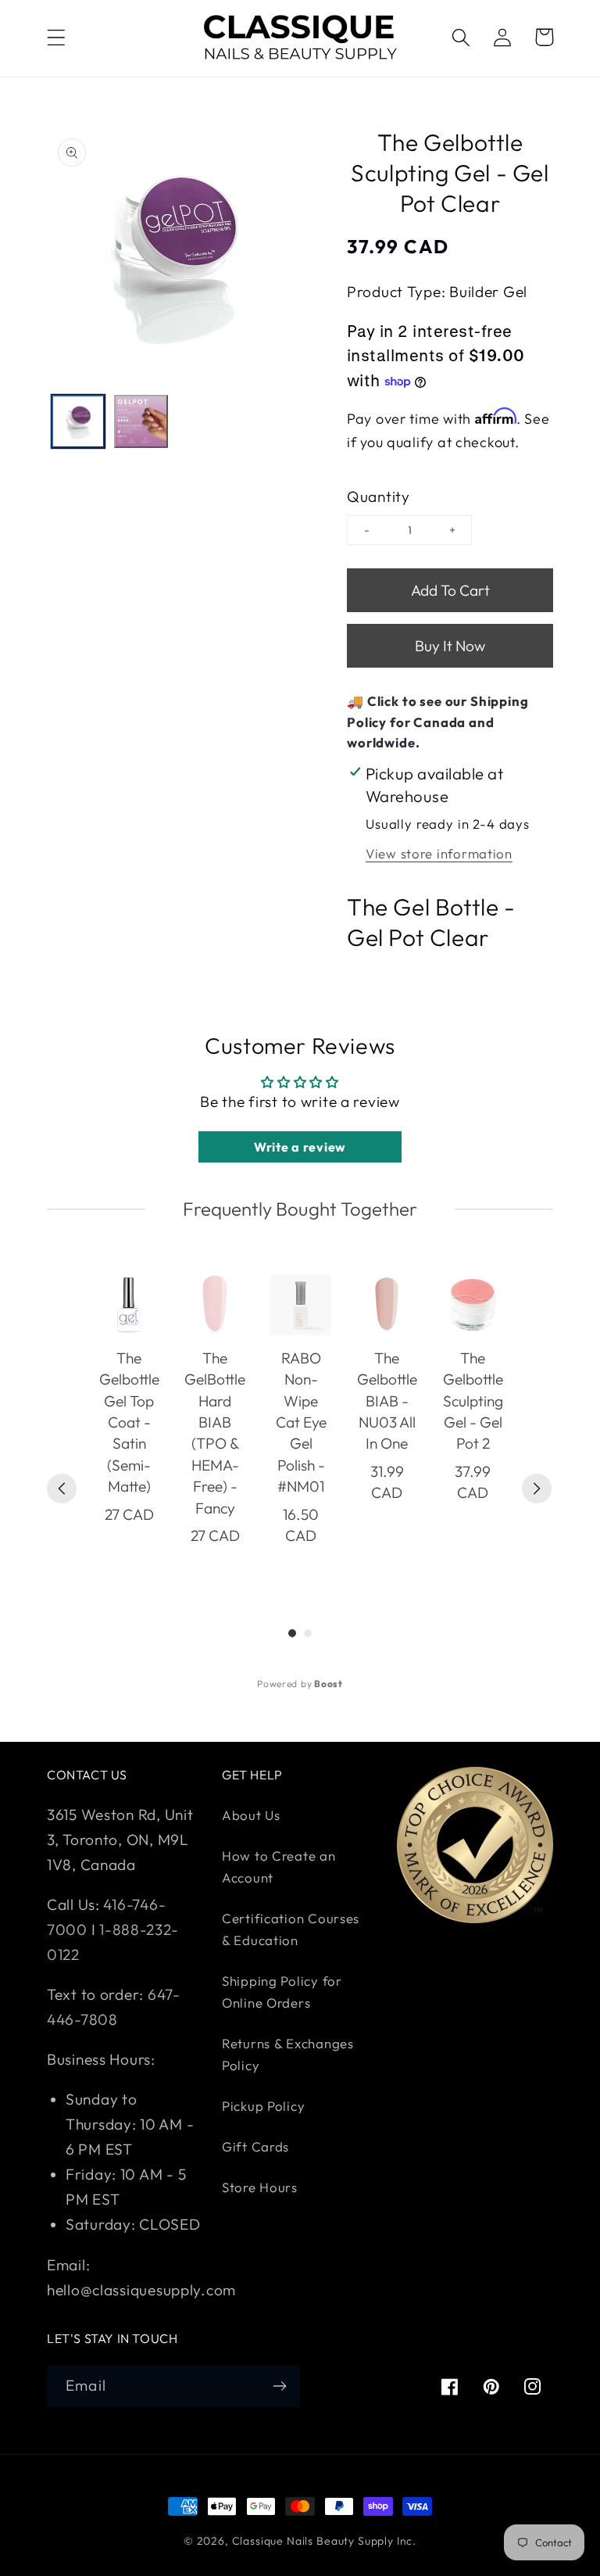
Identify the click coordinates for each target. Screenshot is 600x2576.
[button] (57, 37)
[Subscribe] (279, 2386)
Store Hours (260, 2187)
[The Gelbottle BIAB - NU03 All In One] (387, 1305)
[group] (129, 1421)
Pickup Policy (263, 2106)
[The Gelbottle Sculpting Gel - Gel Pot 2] (473, 1305)
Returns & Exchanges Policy (288, 2054)
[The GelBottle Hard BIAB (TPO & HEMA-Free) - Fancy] (215, 1305)
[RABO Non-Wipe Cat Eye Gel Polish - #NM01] (301, 1305)
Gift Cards (255, 2146)
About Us (251, 1815)
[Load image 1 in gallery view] (78, 421)
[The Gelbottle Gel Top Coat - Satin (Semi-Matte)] (129, 1305)
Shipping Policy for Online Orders (282, 1992)
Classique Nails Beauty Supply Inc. (325, 2541)
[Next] (537, 1489)
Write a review (300, 1147)
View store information (439, 853)
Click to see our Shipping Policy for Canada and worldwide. (438, 722)
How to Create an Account (279, 1867)
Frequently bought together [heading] (300, 1209)
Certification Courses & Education (291, 1929)
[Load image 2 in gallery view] (141, 421)
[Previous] (62, 1489)
